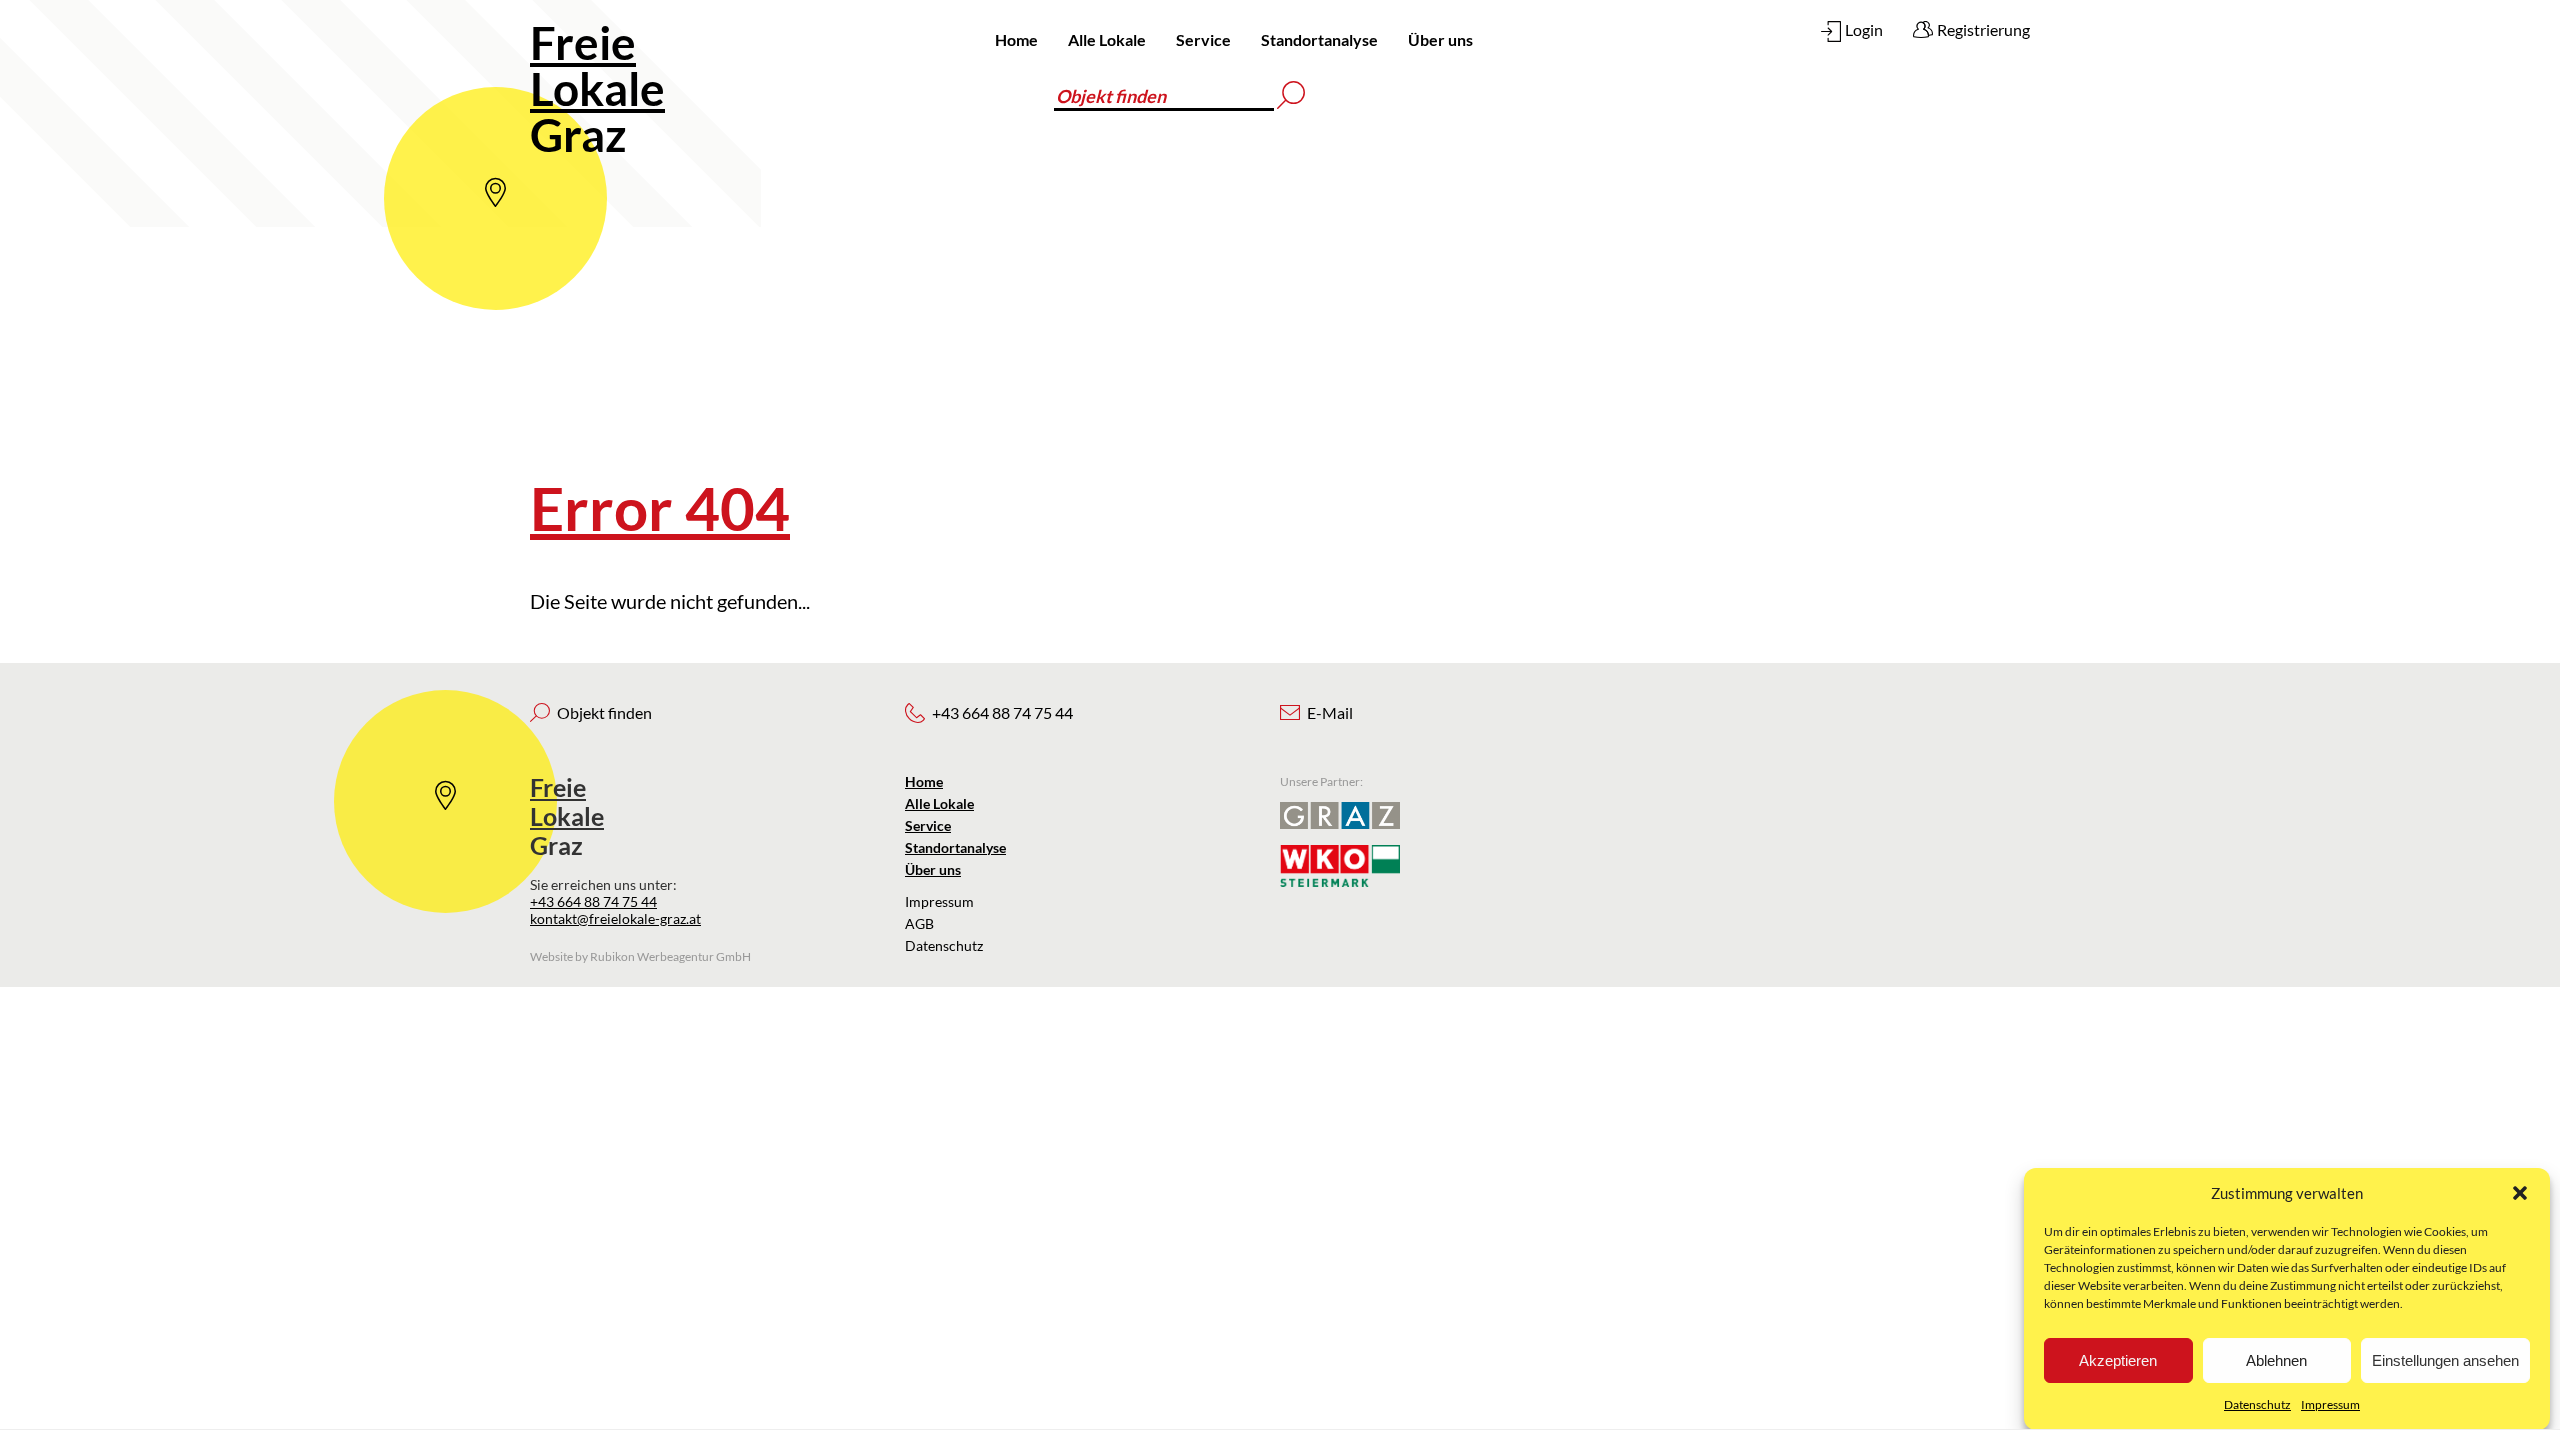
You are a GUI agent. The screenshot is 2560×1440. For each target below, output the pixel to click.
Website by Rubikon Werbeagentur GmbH (640, 956)
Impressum (2330, 1404)
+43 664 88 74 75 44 (593, 901)
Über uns (1440, 39)
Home (1016, 39)
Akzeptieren (2118, 1360)
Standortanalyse (1319, 39)
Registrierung (1983, 29)
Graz (597, 88)
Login (1864, 29)
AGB (919, 923)
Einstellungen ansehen (2445, 1360)
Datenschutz (2257, 1404)
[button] (2520, 1193)
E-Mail (1330, 712)
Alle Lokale (1107, 39)
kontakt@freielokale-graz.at (615, 918)
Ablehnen (2276, 1360)
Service (1203, 39)
